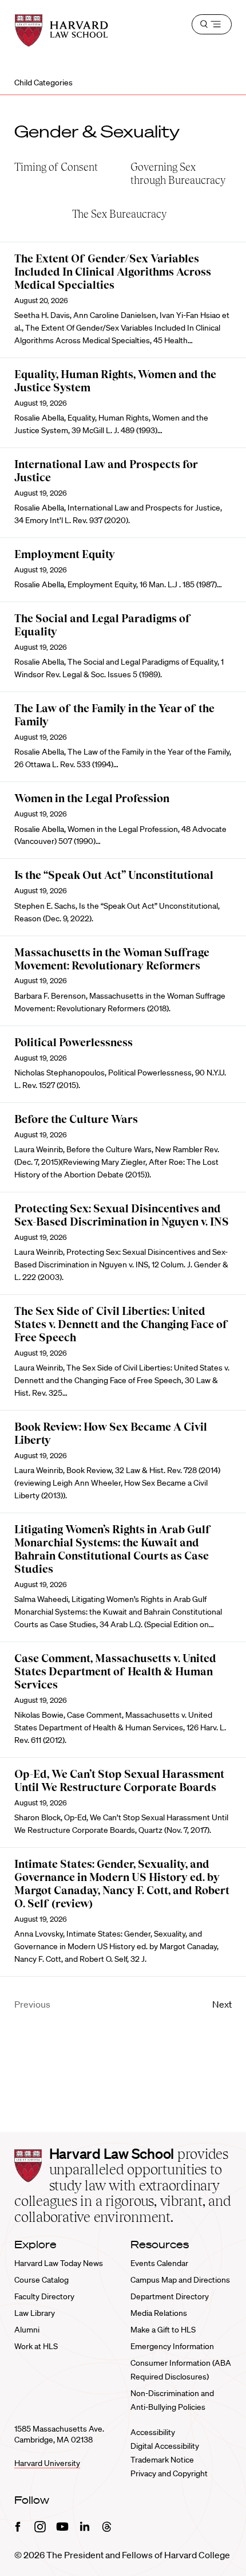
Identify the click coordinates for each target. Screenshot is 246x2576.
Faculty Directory (44, 2296)
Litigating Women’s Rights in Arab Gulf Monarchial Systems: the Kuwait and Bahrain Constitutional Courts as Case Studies (113, 1549)
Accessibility (153, 2432)
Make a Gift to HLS (163, 2330)
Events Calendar (159, 2263)
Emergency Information (172, 2346)
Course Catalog (41, 2280)
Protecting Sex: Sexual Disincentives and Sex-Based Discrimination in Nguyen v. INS (122, 1215)
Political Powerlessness (74, 1042)
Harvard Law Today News (59, 2263)
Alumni (27, 2330)
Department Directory (170, 2296)
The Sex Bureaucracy (119, 214)
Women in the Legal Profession (92, 798)
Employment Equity (65, 554)
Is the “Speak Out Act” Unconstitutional (114, 875)
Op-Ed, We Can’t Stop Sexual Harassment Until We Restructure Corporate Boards (119, 1781)
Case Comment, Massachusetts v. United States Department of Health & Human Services (115, 1672)
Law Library (35, 2313)
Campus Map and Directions (180, 2280)
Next (222, 2004)
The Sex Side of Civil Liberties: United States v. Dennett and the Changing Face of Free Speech (121, 1324)
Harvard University (47, 2463)
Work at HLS (36, 2346)
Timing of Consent (56, 167)
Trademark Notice (162, 2460)
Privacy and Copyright (169, 2473)
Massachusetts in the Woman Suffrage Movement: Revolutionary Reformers (112, 959)
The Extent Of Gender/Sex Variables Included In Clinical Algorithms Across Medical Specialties (113, 272)
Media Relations (159, 2313)
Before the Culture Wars (76, 1119)
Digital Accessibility (165, 2446)
